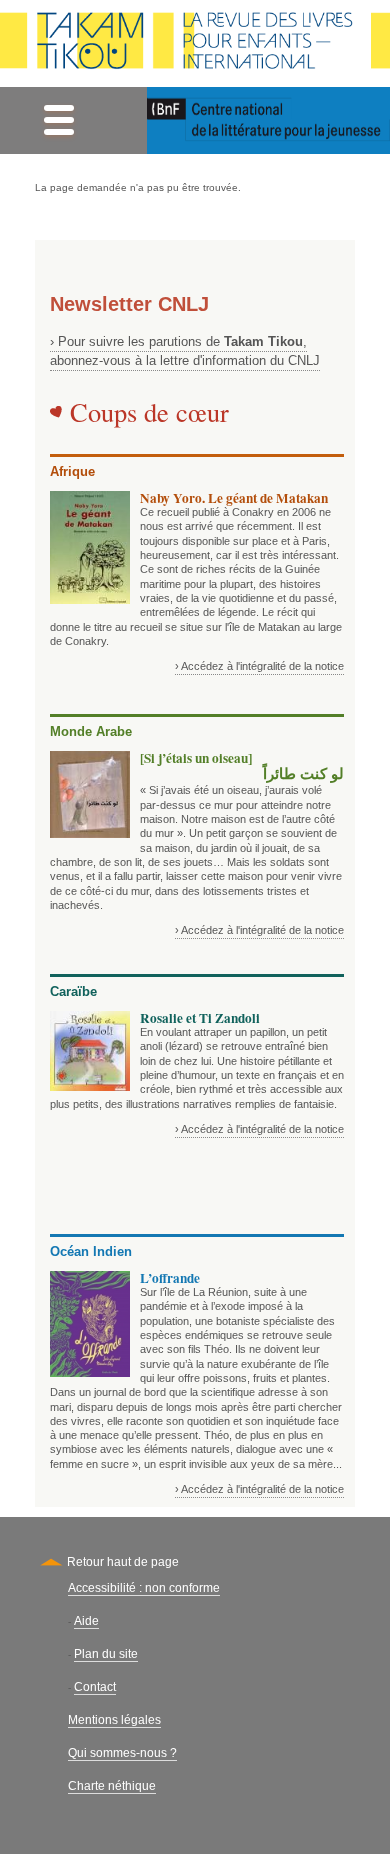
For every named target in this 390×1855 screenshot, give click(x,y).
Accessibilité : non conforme (144, 1588)
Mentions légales (114, 1720)
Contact (95, 1687)
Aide (86, 1621)
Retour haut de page (123, 1562)
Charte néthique (112, 1786)
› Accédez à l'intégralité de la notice (259, 666)
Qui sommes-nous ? (122, 1753)
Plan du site (106, 1654)
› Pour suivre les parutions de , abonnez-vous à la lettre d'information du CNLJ (185, 350)
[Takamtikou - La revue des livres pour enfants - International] (195, 43)
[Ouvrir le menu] (58, 120)
